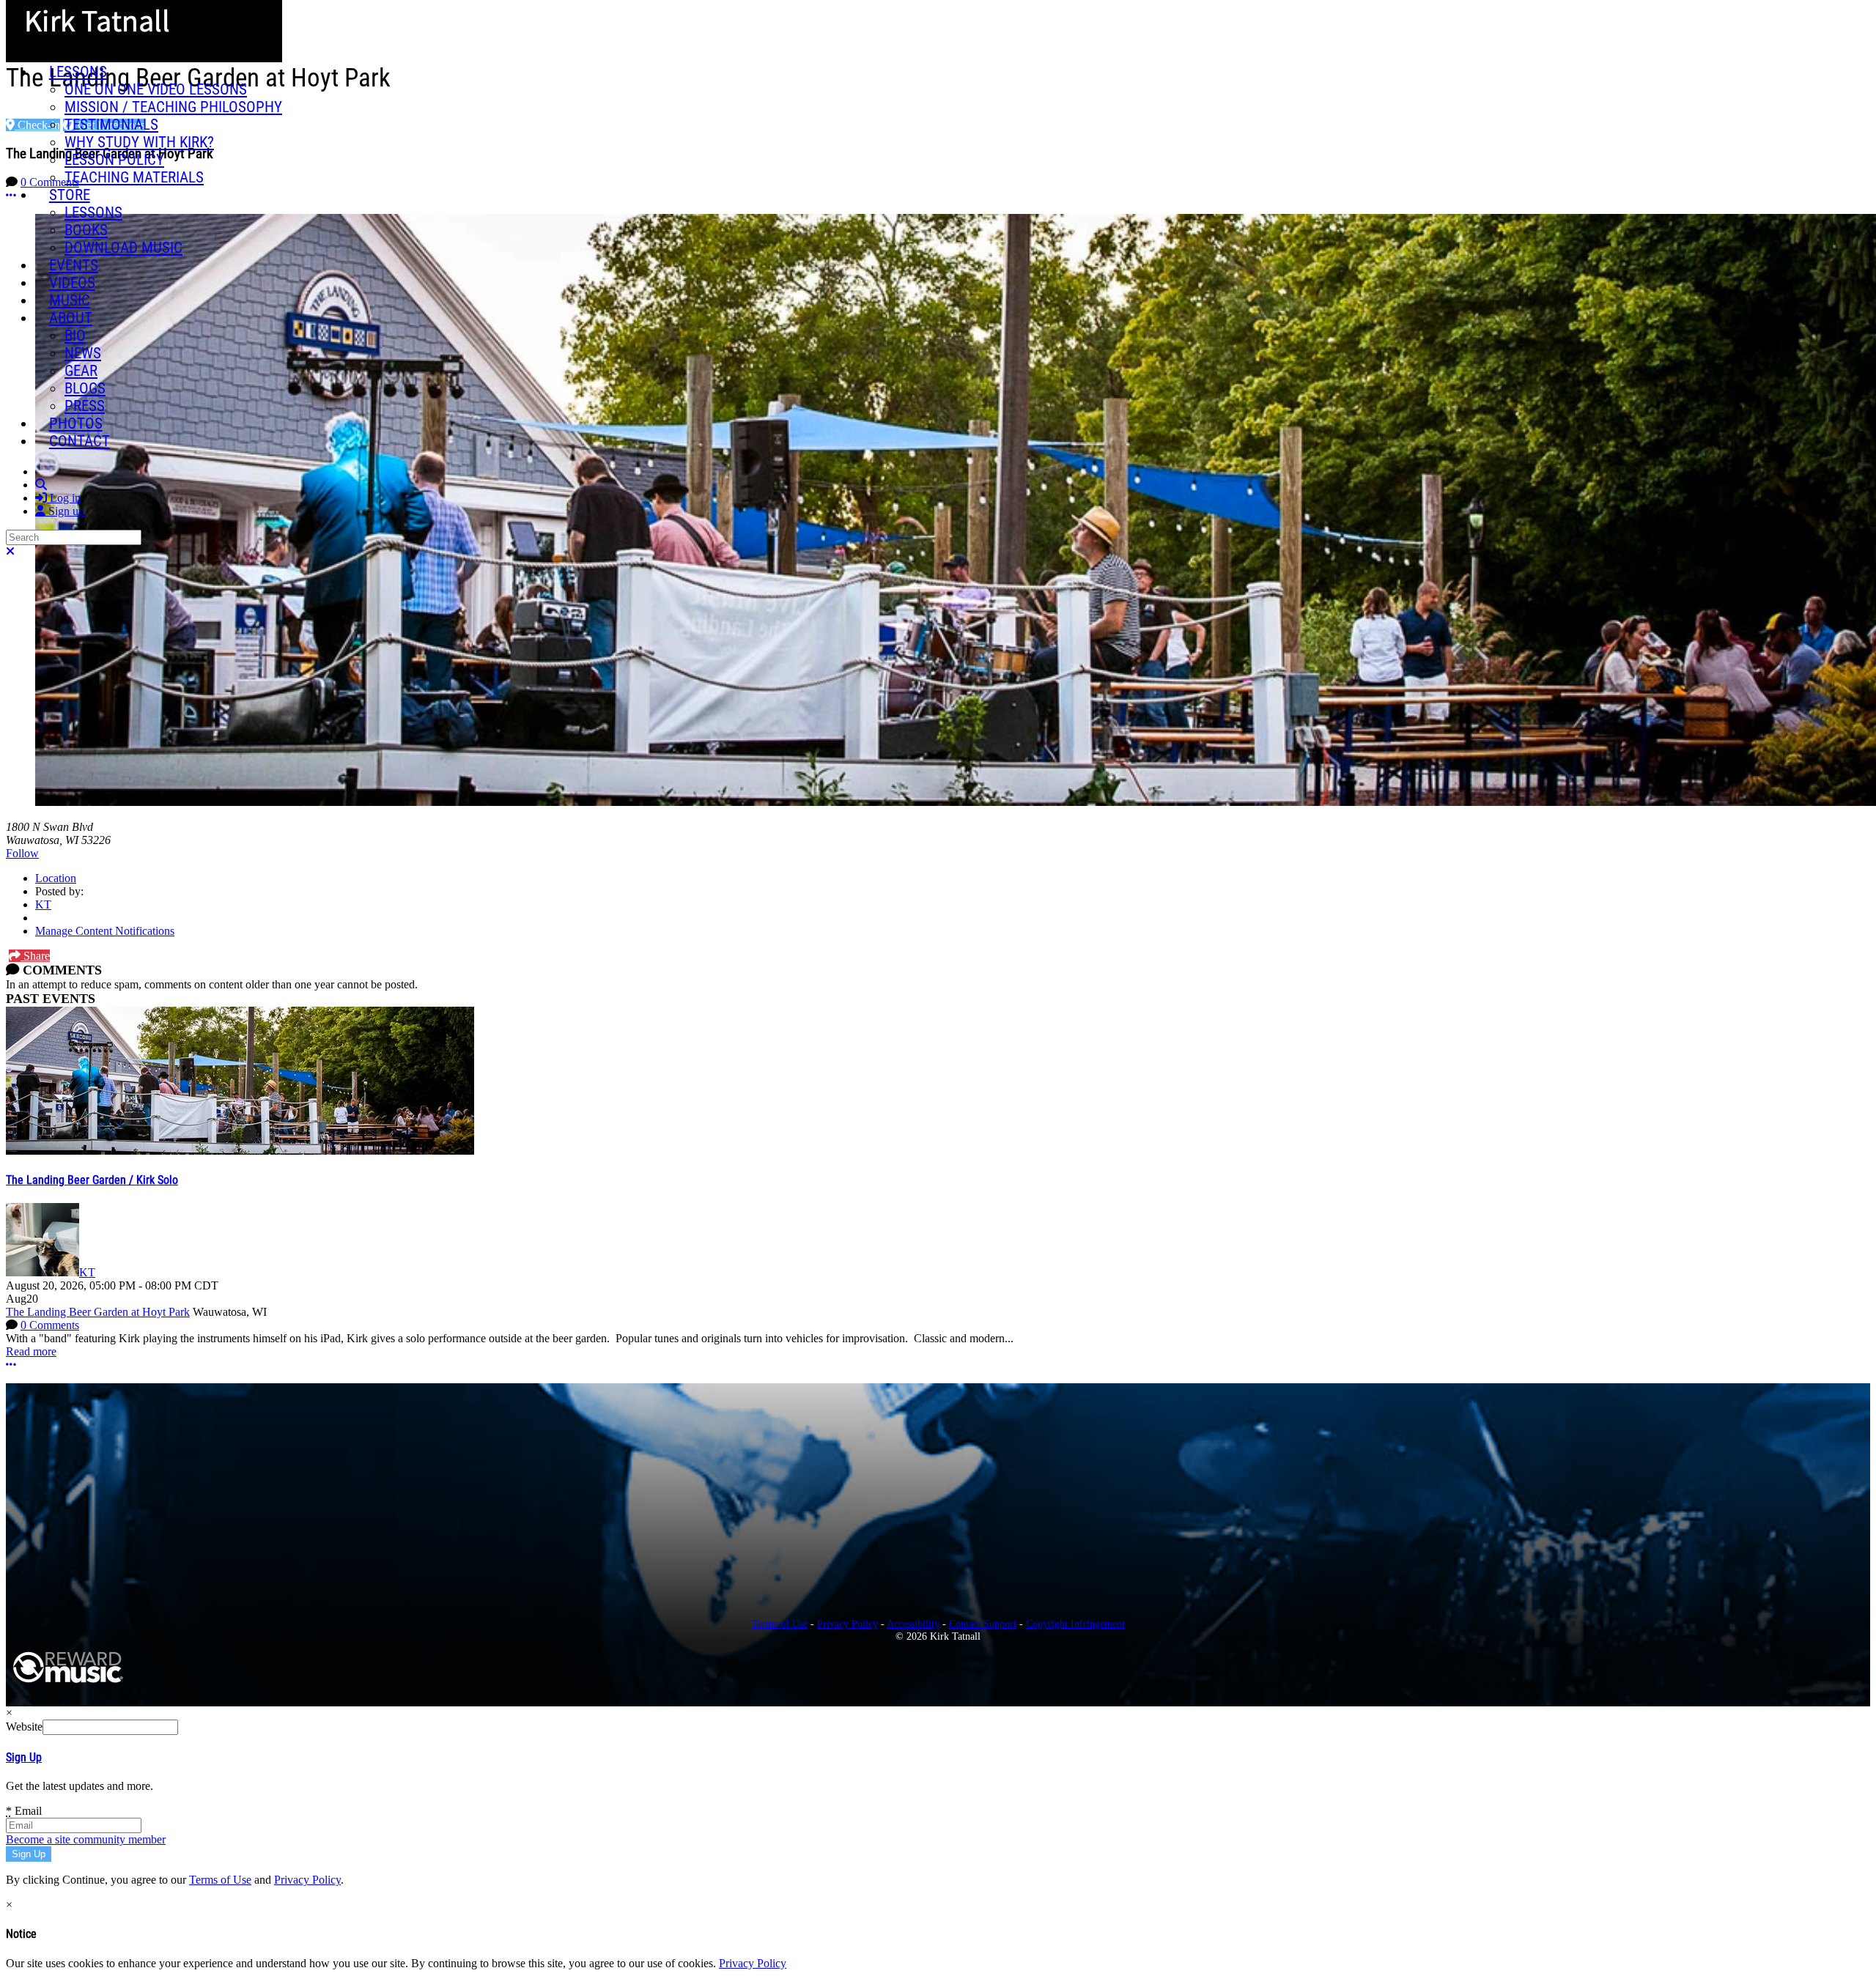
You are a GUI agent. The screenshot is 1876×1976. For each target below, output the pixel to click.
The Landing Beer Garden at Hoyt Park (98, 1312)
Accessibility (913, 1624)
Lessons (78, 72)
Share (35, 956)
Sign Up (24, 1757)
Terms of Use (780, 1624)
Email (24, 1811)
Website (24, 1727)
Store (70, 195)
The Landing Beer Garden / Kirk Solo (92, 1180)
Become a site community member (86, 1839)
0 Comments (50, 1325)
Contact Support (983, 1624)
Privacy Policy (847, 1624)
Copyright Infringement (1075, 1624)
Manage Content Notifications (105, 931)
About (71, 318)
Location (56, 878)
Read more (31, 1351)
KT (43, 904)
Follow (22, 853)
